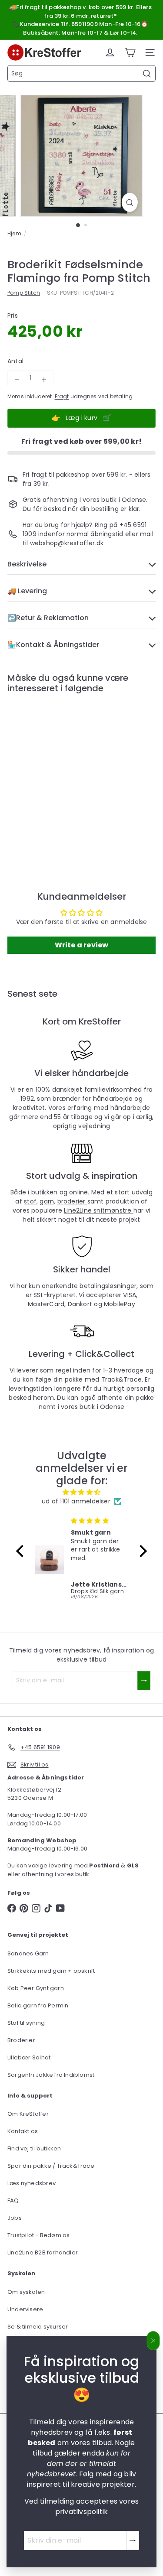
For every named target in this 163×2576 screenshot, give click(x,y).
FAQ (13, 2200)
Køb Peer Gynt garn (36, 1988)
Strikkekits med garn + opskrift (51, 1971)
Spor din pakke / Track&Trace (51, 2166)
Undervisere (25, 2309)
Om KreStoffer (28, 2114)
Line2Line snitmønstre (99, 1210)
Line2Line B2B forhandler (43, 2252)
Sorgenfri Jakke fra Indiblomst (51, 2075)
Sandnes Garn (28, 1953)
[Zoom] (130, 202)
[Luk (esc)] (153, 2341)
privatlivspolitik (82, 2512)
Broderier (21, 2040)
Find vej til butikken (34, 2148)
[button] (22, 1551)
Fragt (62, 397)
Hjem (14, 233)
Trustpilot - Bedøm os (38, 2235)
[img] (81, 1492)
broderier (72, 1201)
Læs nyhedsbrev (32, 2183)
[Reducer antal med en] (17, 380)
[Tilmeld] (133, 2540)
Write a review (82, 945)
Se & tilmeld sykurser (38, 2327)
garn (47, 1201)
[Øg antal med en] (44, 380)
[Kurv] (130, 52)
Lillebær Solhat (29, 2057)
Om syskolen (26, 2292)
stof (30, 1201)
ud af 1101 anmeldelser (76, 1501)
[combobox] (81, 73)
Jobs (15, 2218)
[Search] (147, 74)
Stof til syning (26, 2023)
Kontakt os (23, 2131)
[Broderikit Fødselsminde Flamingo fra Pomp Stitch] (62, 774)
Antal (15, 361)
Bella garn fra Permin (38, 2005)
